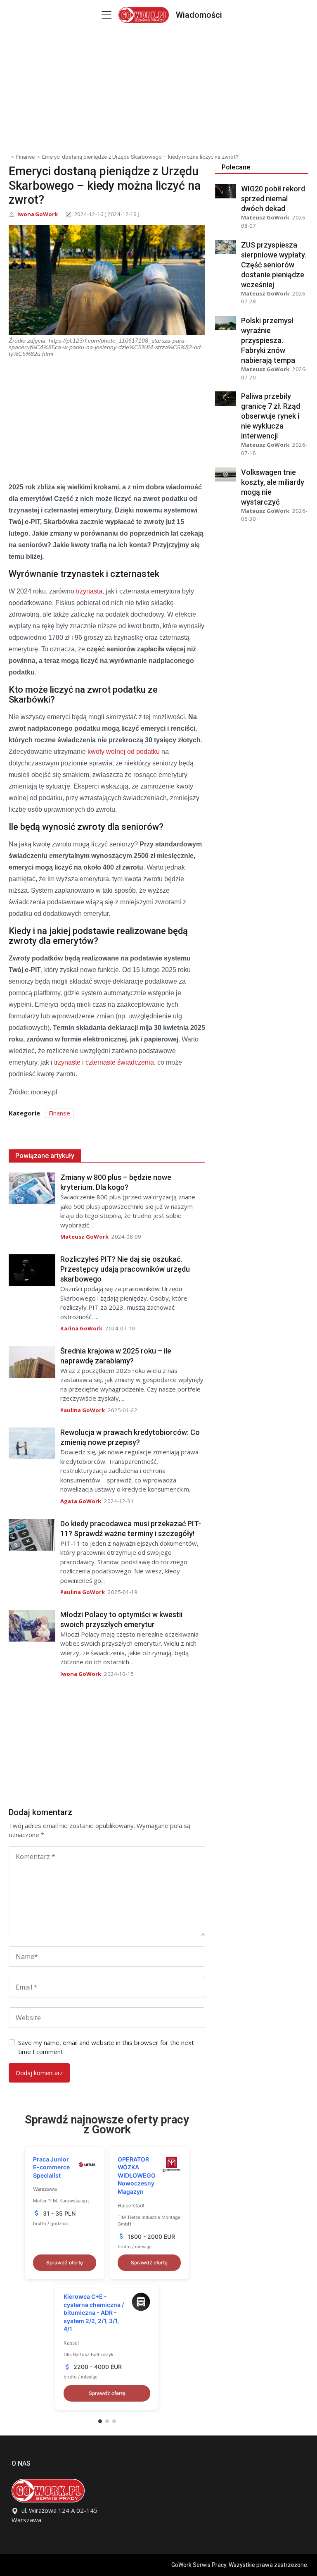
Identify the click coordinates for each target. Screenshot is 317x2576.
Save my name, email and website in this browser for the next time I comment (106, 2047)
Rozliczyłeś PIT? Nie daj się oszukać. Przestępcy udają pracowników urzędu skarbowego (125, 1269)
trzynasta (89, 591)
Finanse (25, 157)
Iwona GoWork (38, 214)
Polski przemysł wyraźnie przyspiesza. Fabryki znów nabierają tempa (268, 340)
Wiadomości (199, 15)
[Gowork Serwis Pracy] (143, 14)
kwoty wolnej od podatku (124, 752)
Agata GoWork (81, 1501)
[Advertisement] (158, 88)
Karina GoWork (81, 1328)
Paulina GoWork (83, 1410)
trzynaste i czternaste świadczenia (104, 1062)
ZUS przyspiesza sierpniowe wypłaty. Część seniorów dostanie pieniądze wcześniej (274, 265)
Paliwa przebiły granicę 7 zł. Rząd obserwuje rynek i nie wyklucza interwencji (271, 416)
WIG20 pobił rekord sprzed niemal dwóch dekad (273, 199)
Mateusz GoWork (84, 1237)
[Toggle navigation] (106, 15)
